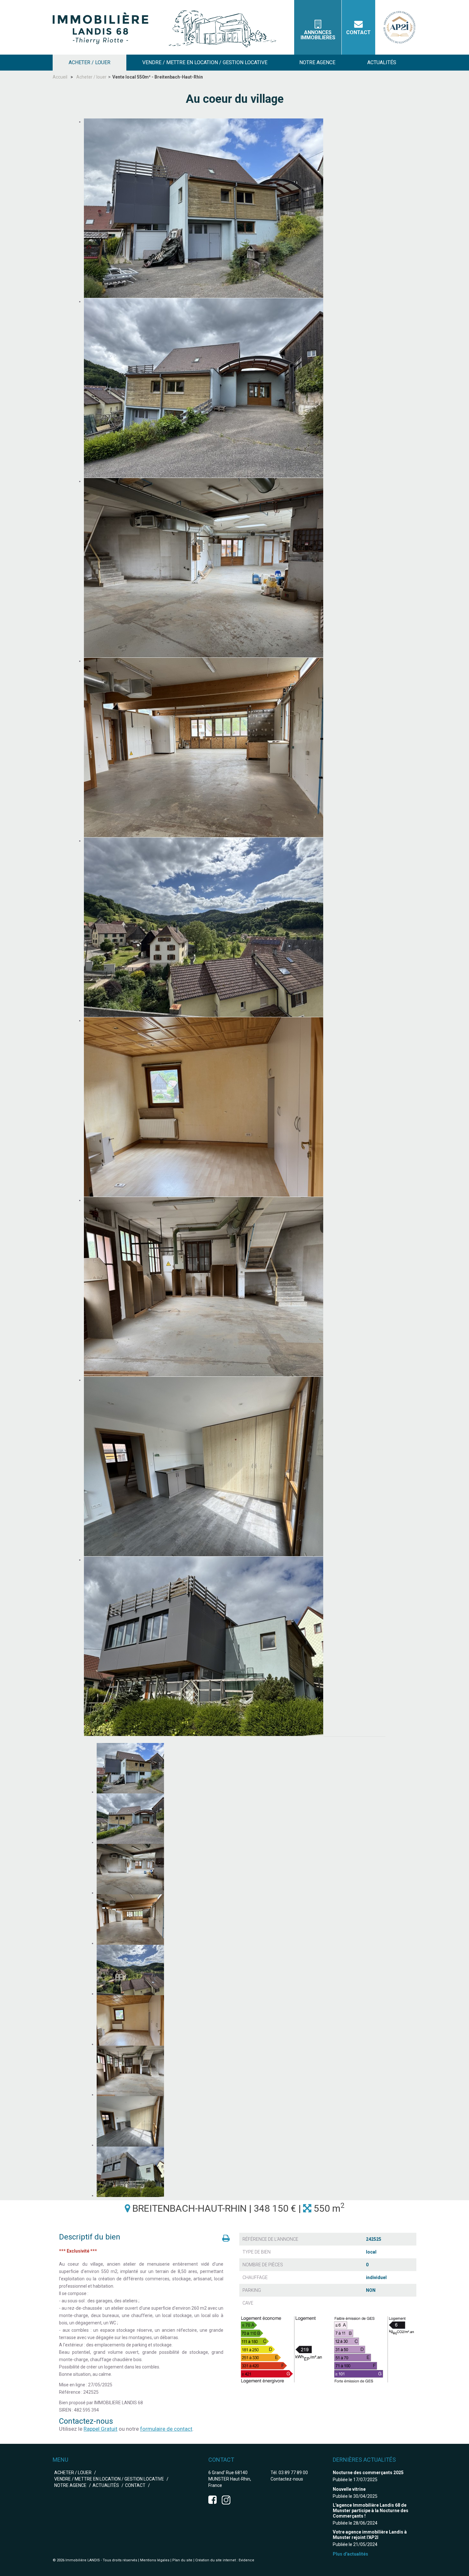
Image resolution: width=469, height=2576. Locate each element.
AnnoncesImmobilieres (318, 35)
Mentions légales (155, 2560)
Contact (358, 32)
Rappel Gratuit (100, 2429)
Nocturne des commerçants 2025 (368, 2473)
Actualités (106, 2485)
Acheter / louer (91, 77)
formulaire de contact (166, 2429)
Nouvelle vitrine (349, 2489)
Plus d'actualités (350, 2554)
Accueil (60, 77)
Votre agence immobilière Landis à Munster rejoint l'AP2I (370, 2535)
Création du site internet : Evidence (225, 2560)
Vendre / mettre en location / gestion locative (109, 2479)
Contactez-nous (287, 2479)
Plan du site (182, 2560)
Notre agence (70, 2485)
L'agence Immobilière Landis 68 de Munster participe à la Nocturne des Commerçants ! (371, 2511)
